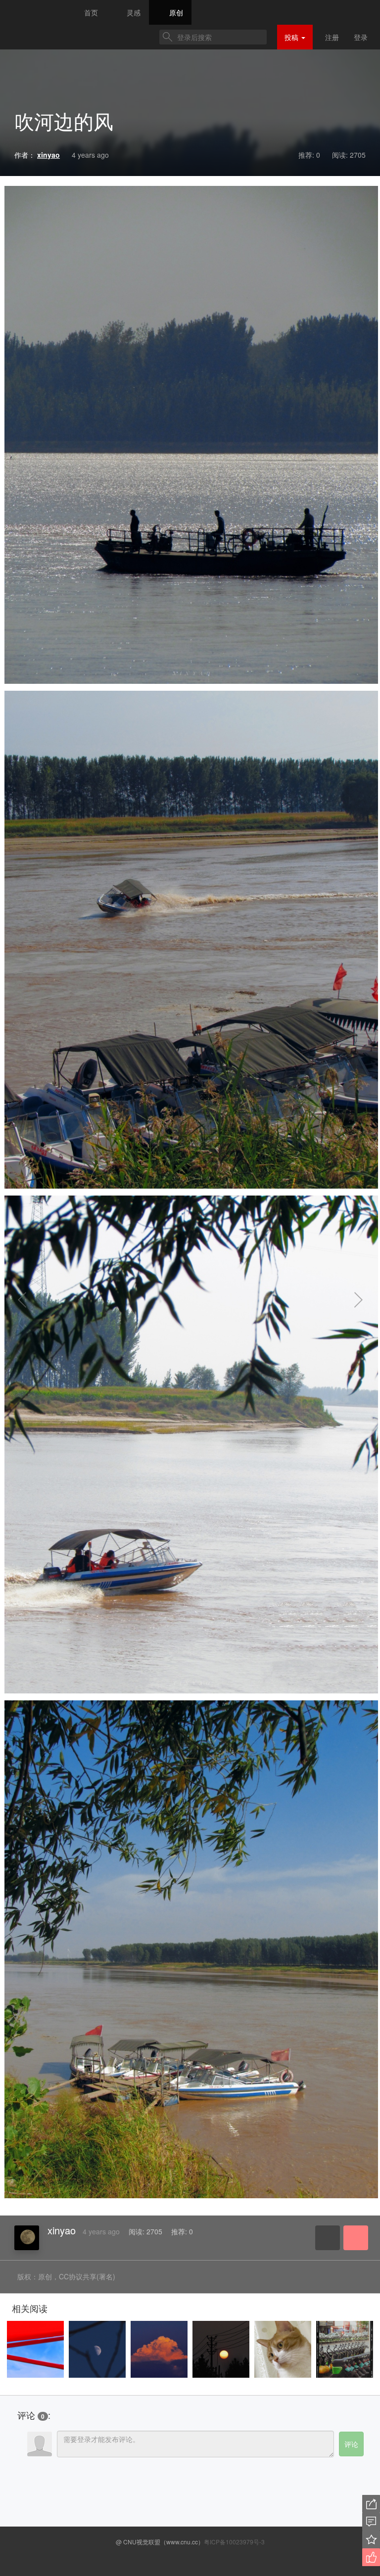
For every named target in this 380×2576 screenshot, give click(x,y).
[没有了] (35, 1300)
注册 (332, 37)
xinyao (62, 2230)
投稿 (292, 37)
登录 (361, 37)
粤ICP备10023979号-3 (234, 2542)
